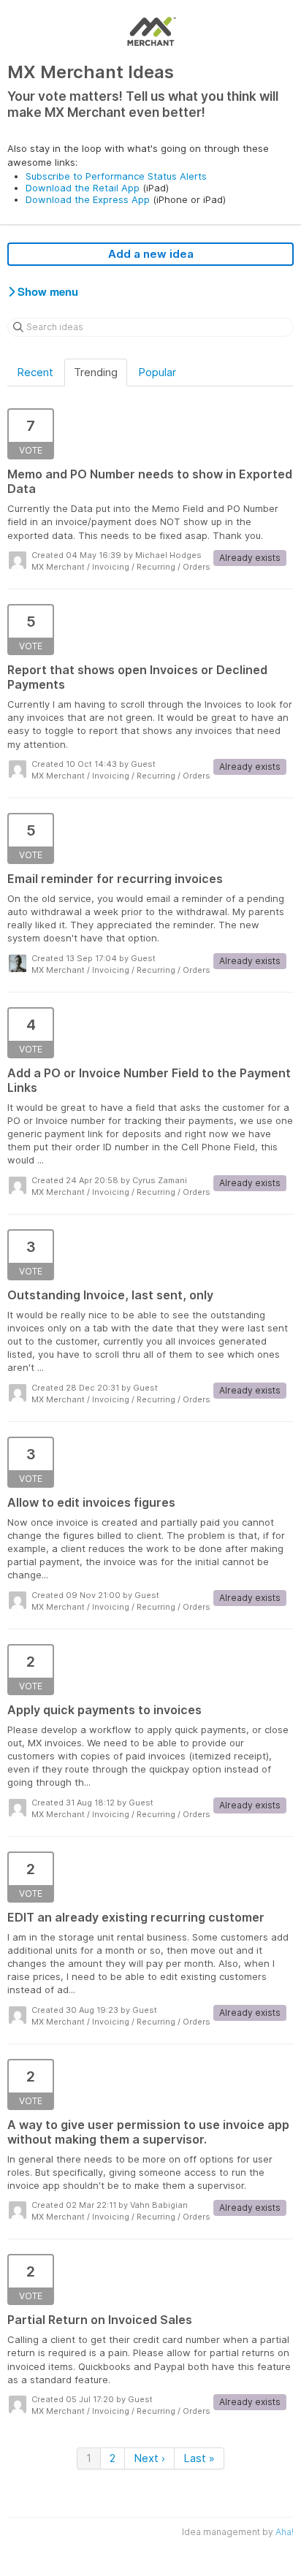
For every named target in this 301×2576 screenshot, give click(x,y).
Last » (199, 2458)
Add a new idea (151, 254)
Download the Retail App (83, 188)
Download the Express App (88, 199)
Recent (35, 372)
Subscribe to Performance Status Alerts (116, 176)
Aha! (285, 2532)
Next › (149, 2458)
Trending (96, 372)
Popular (157, 372)
